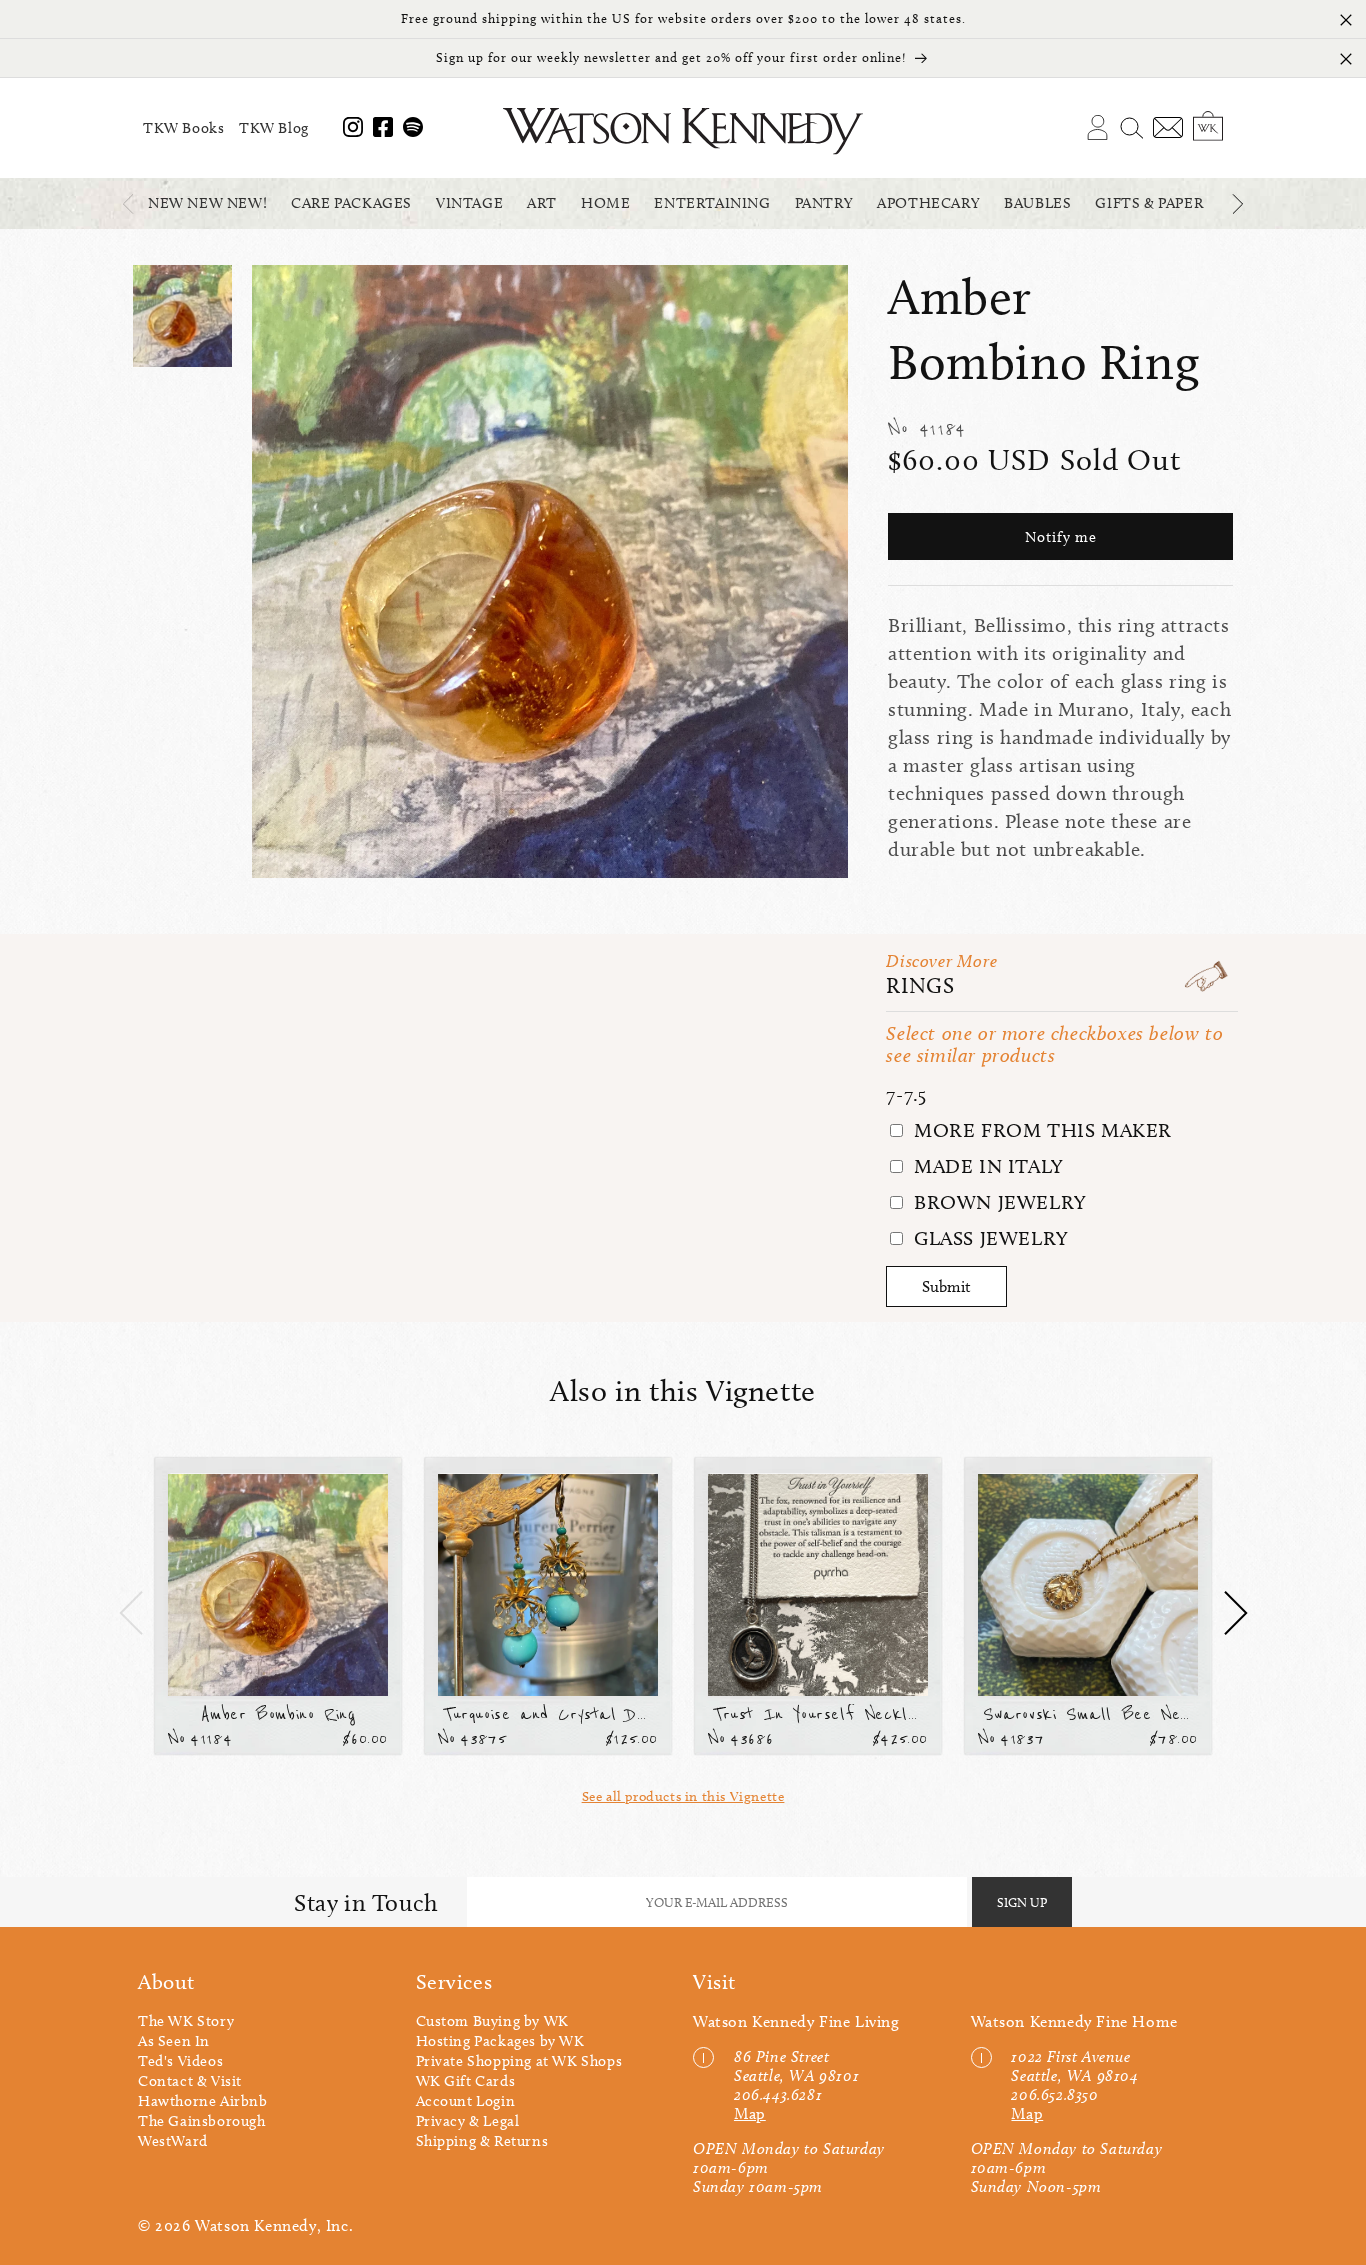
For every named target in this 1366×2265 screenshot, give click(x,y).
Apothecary (928, 203)
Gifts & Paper (1149, 203)
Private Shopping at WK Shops (519, 2061)
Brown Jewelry (997, 1202)
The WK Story (186, 2021)
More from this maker (1040, 1130)
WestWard (173, 2141)
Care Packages (351, 203)
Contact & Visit (190, 2081)
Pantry (824, 203)
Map (750, 2113)
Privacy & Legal (468, 2121)
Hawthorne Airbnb (203, 2101)
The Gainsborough (202, 2121)
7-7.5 (906, 1094)
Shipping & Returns (482, 2141)
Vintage (469, 203)
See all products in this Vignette (683, 1796)
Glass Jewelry (988, 1238)
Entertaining (712, 203)
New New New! (207, 203)
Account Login (466, 2101)
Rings (920, 985)
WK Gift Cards (466, 2081)
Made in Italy (985, 1166)
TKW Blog (274, 128)
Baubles (1037, 203)
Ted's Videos (180, 2061)
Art (542, 203)
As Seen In (174, 2041)
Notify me (1061, 537)
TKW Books (183, 128)
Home (605, 203)
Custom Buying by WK (492, 2021)
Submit (946, 1286)
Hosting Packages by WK (500, 2041)
